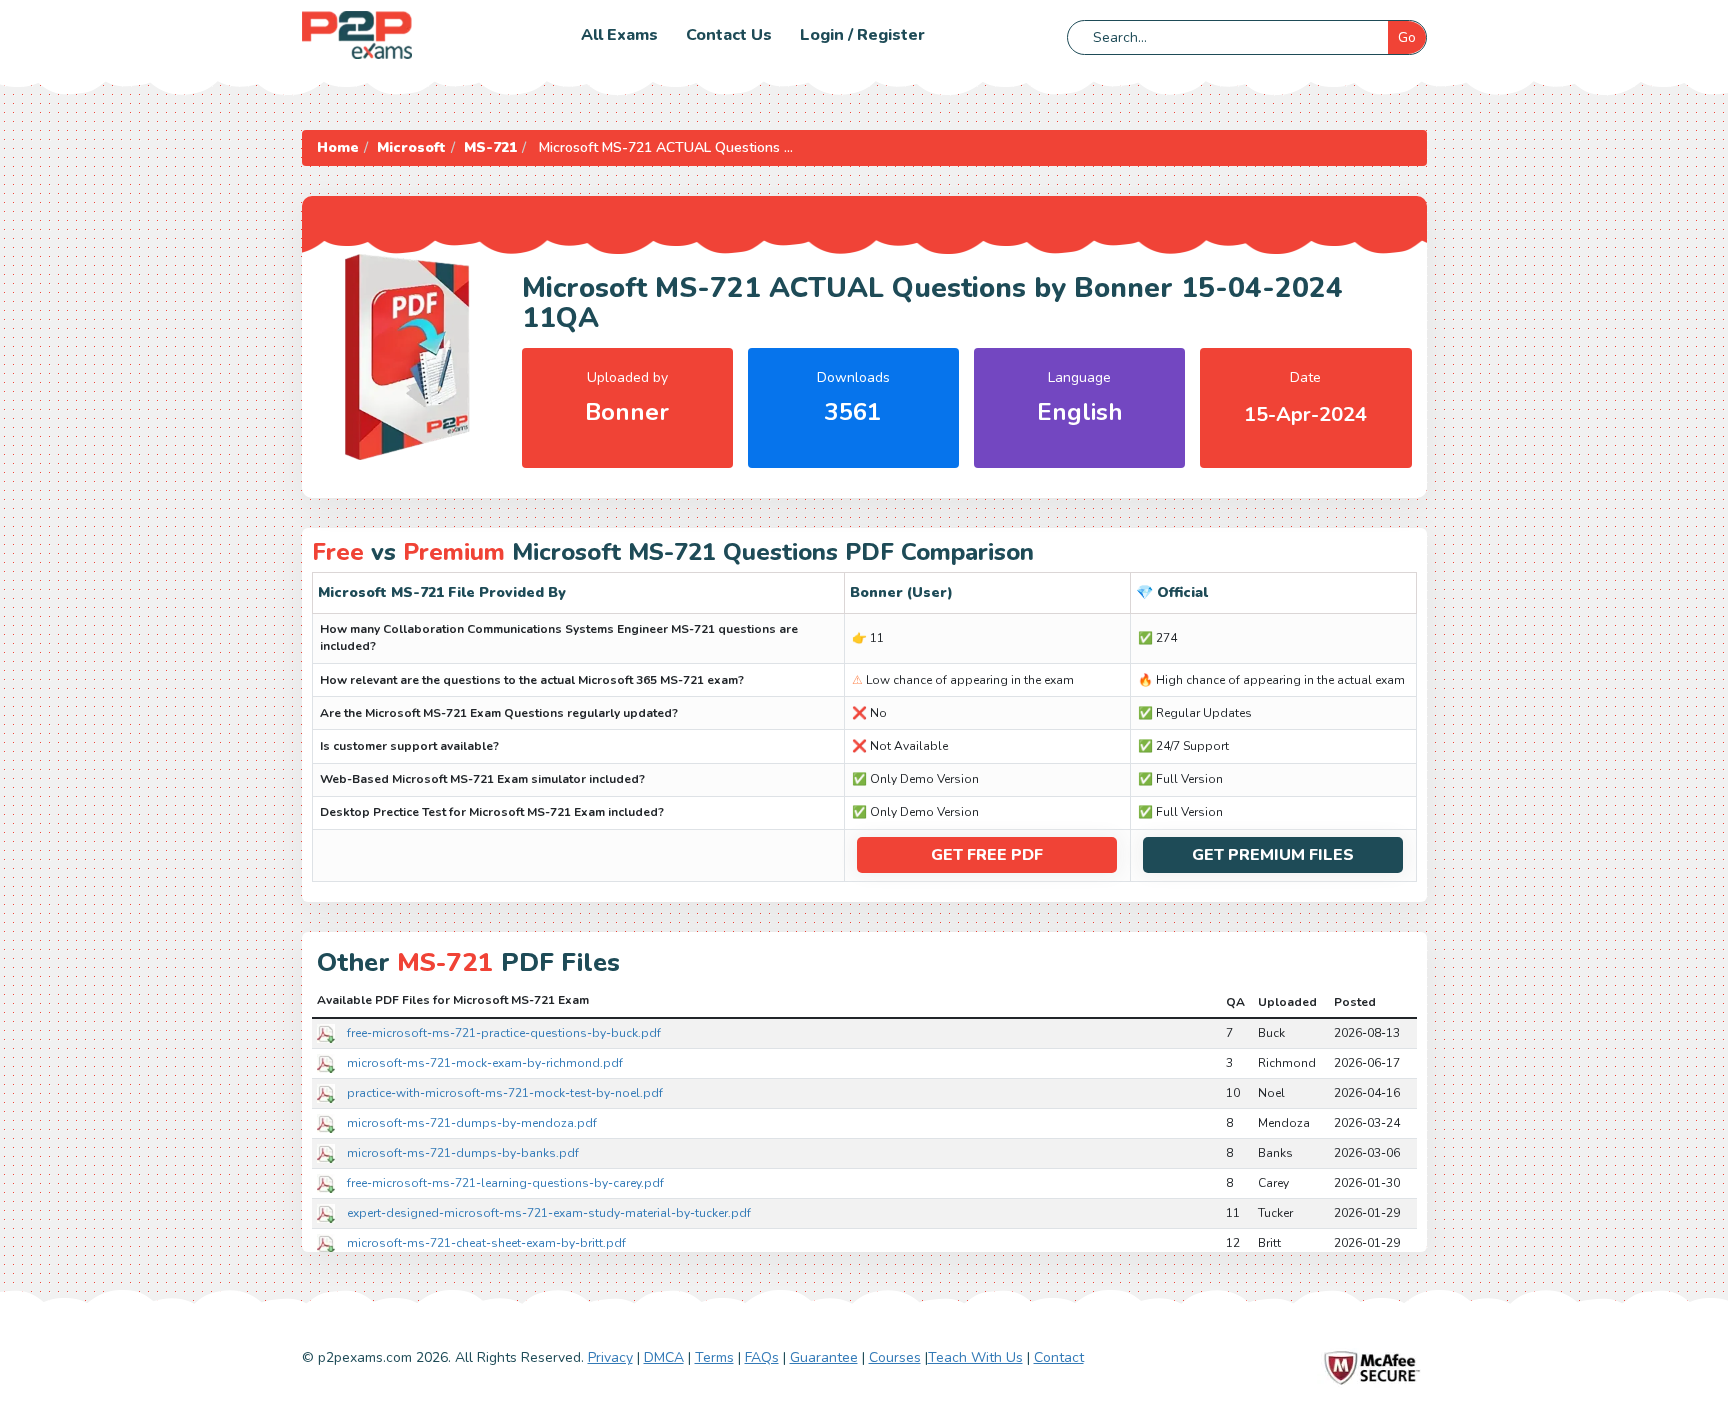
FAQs (762, 1357)
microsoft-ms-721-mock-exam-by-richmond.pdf (485, 1063)
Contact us (729, 35)
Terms (714, 1357)
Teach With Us (975, 1357)
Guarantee (824, 1357)
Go (1407, 37)
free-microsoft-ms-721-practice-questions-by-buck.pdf (504, 1033)
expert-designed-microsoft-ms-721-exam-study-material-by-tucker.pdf (549, 1213)
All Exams (619, 35)
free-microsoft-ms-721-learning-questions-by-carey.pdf (505, 1183)
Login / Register (862, 35)
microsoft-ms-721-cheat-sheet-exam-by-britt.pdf (486, 1243)
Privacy (610, 1357)
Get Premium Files (1273, 855)
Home (338, 147)
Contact (1059, 1357)
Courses (895, 1357)
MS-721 (490, 147)
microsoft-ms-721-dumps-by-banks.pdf (463, 1153)
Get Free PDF (987, 855)
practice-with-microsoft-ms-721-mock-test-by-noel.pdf (505, 1093)
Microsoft (411, 147)
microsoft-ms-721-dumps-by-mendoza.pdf (472, 1123)
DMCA (664, 1357)
